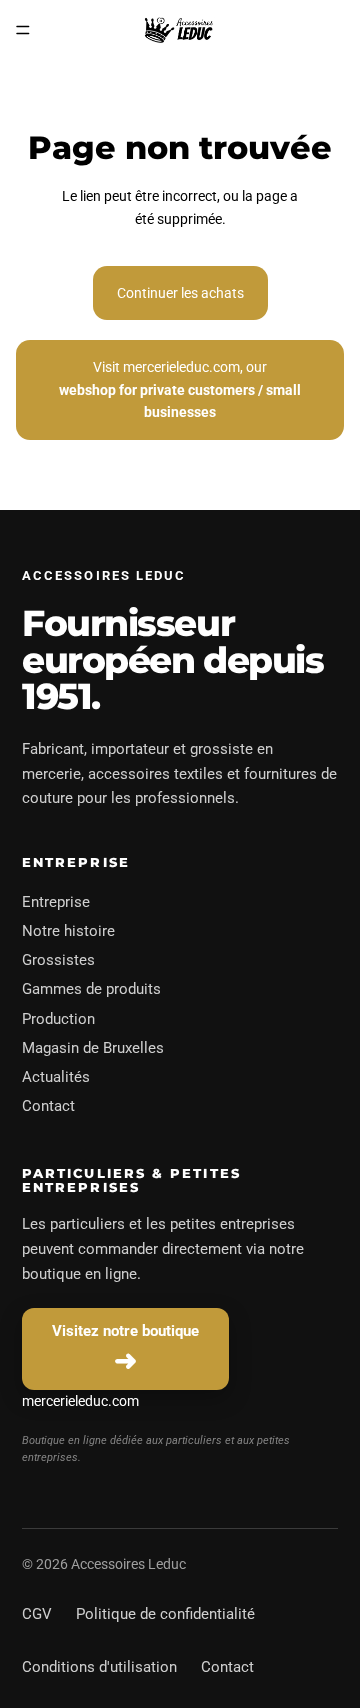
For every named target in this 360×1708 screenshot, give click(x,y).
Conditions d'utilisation (99, 1667)
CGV (37, 1614)
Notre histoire (68, 931)
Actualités (56, 1077)
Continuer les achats (180, 293)
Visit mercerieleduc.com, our (180, 389)
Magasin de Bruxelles (93, 1048)
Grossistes (58, 960)
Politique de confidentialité (165, 1614)
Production (58, 1019)
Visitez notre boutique (125, 1331)
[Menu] (23, 30)
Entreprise (56, 902)
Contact (48, 1106)
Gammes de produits (91, 989)
